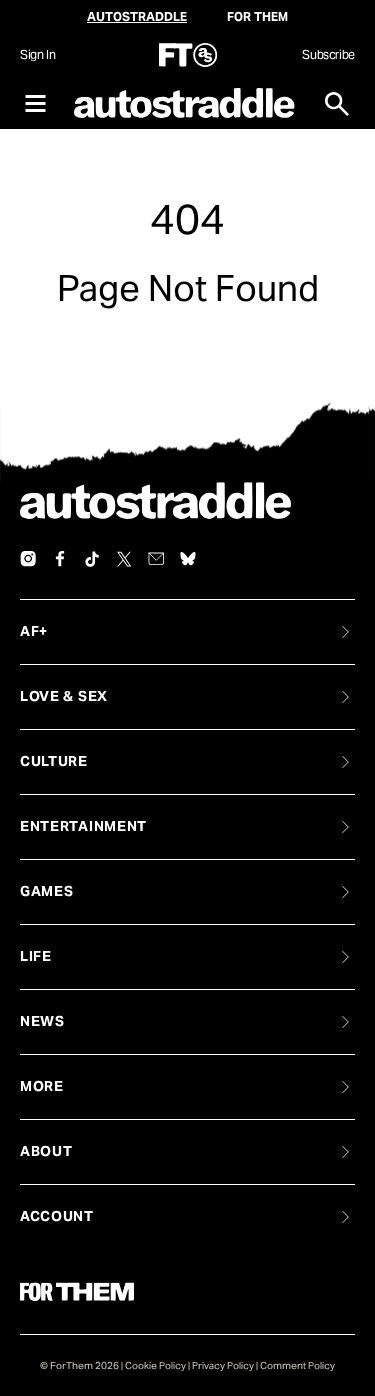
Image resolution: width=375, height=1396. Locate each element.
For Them (257, 16)
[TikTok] (92, 559)
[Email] (156, 559)
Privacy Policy (223, 1365)
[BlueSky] (188, 559)
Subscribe (328, 54)
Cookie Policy (155, 1365)
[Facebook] (60, 559)
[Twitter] (124, 559)
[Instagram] (28, 559)
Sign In (37, 54)
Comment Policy (297, 1365)
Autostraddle (137, 16)
